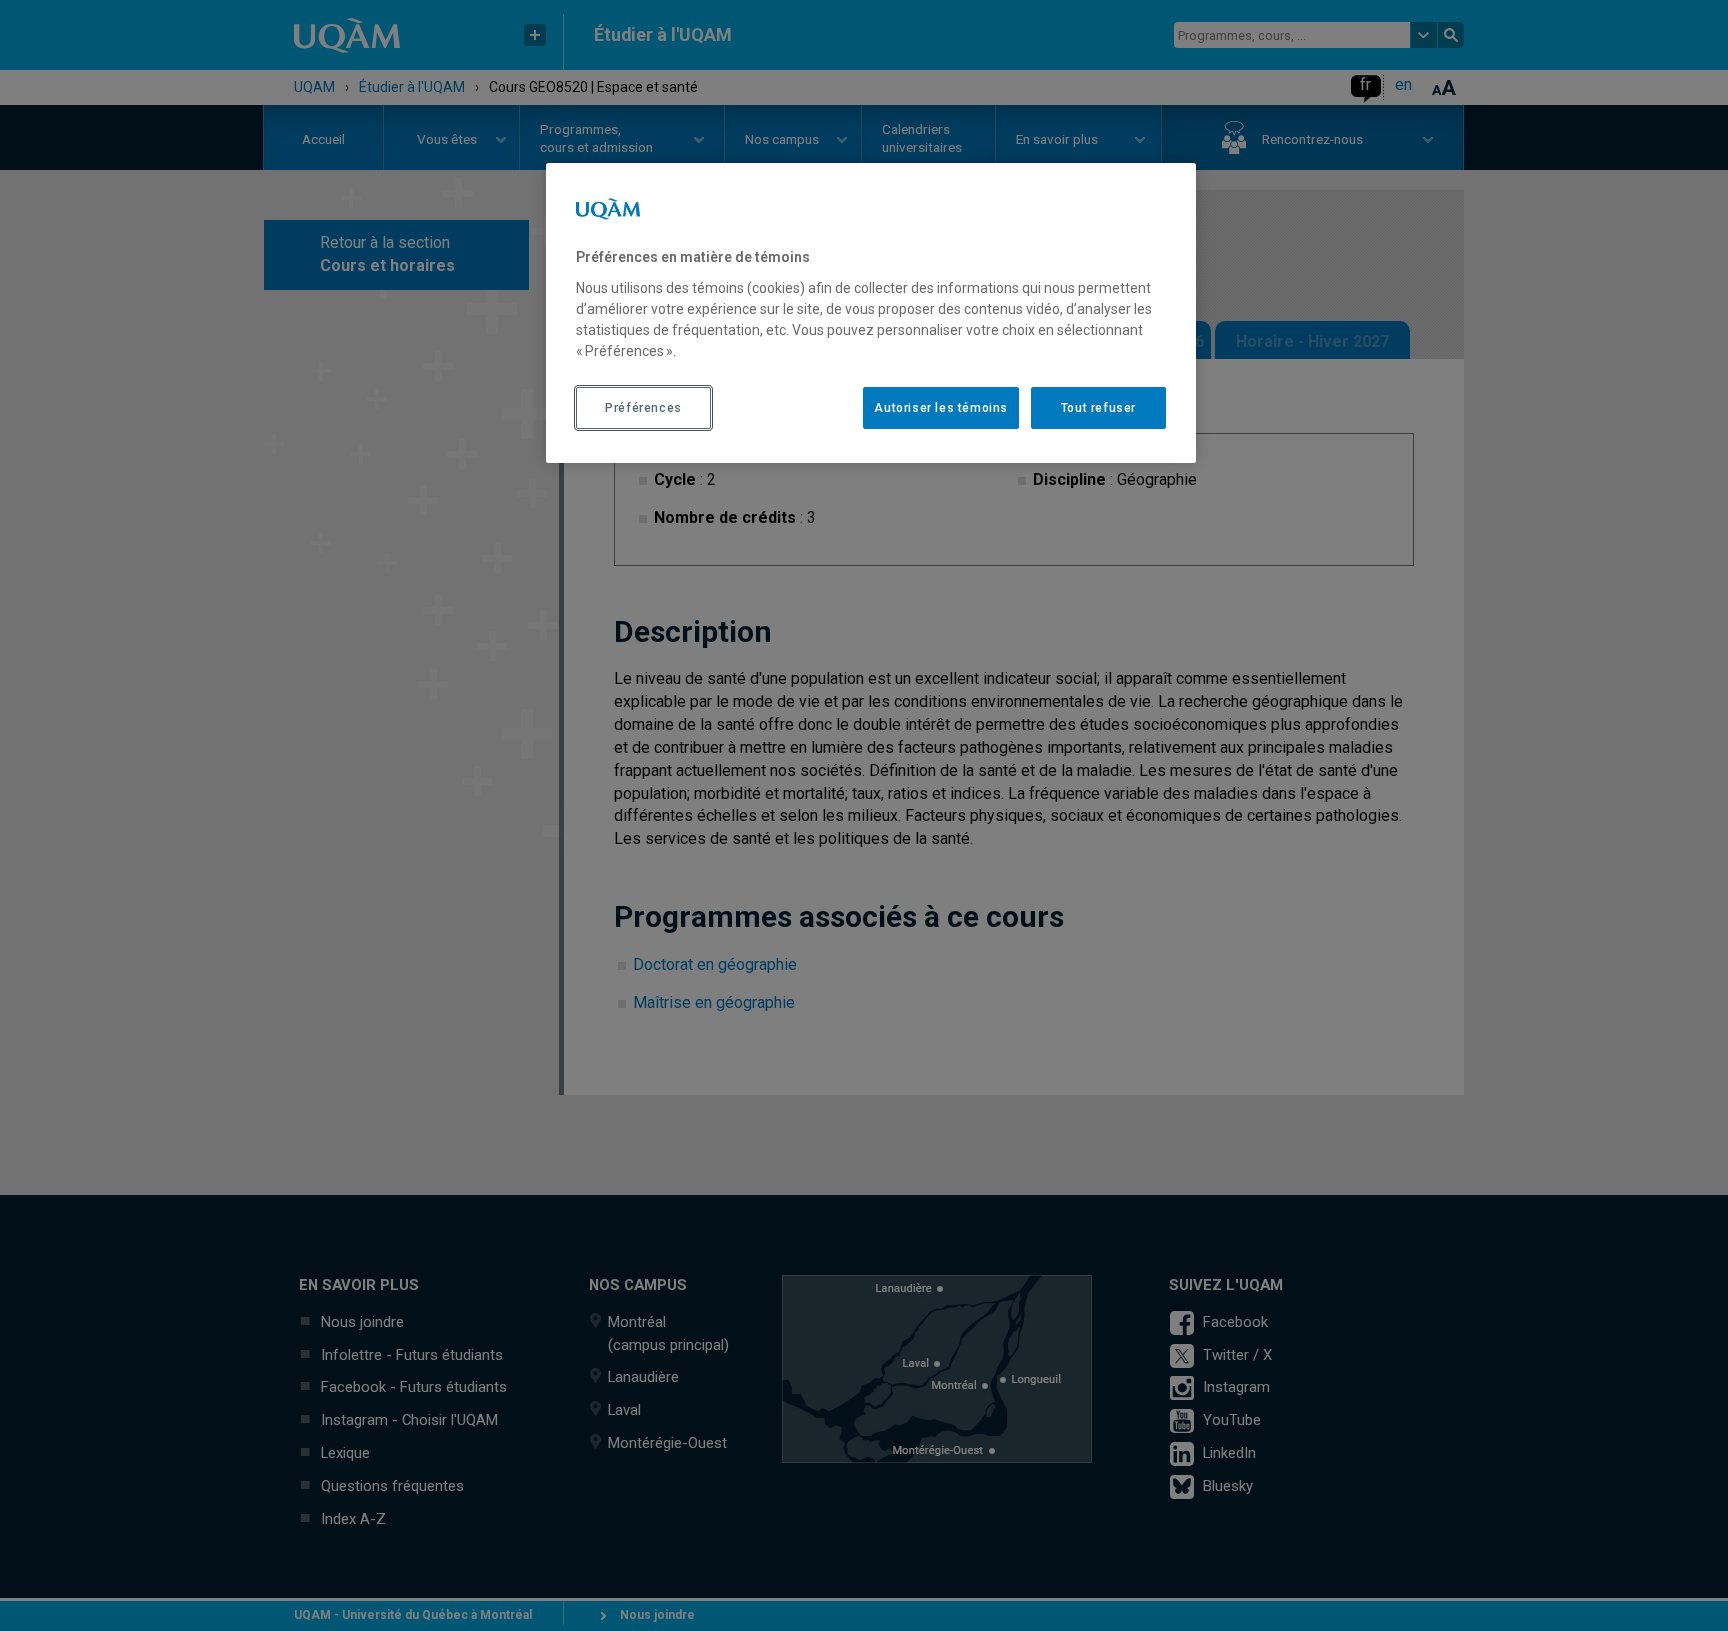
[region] (871, 313)
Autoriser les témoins (941, 408)
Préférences (643, 408)
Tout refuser (1098, 408)
